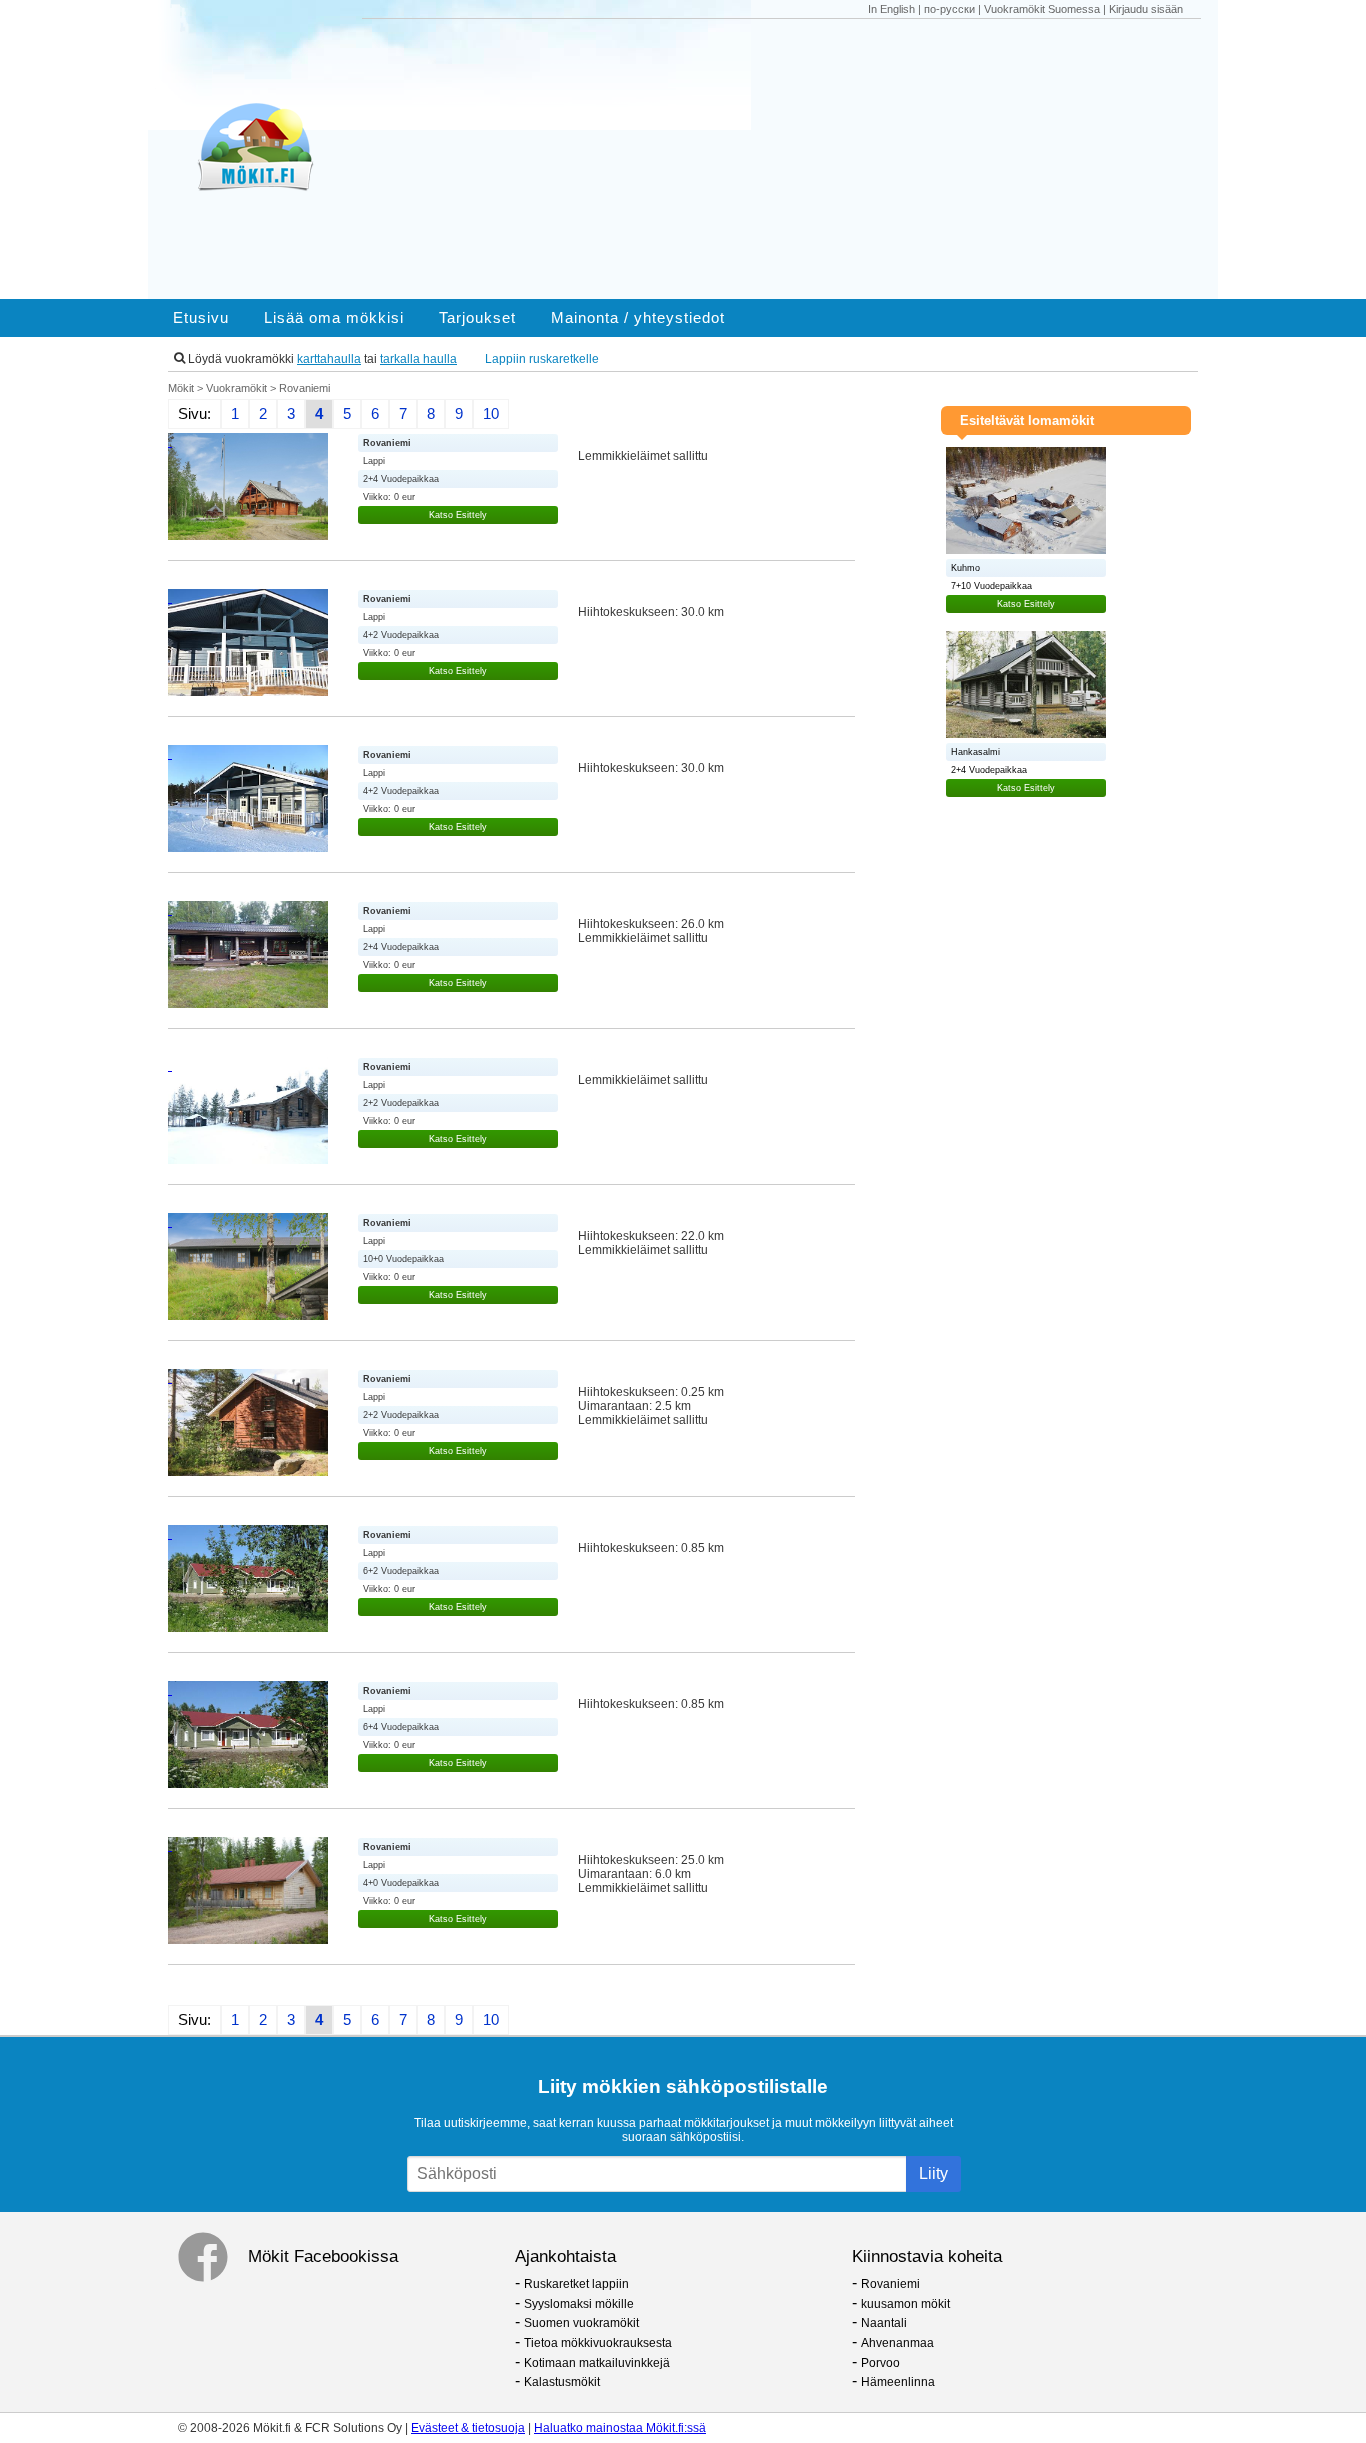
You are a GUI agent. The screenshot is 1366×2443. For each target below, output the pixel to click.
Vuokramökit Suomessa (1042, 9)
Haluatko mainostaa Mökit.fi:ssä (620, 2428)
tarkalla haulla (418, 359)
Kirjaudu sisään (1146, 9)
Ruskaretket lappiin (576, 2284)
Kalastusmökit (562, 2382)
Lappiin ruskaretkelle (542, 359)
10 (491, 414)
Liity (933, 2173)
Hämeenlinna (898, 2382)
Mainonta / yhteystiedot (638, 318)
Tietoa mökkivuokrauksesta (598, 2343)
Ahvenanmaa (897, 2343)
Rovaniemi (890, 2284)
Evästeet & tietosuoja (468, 2428)
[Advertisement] (791, 159)
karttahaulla (329, 359)
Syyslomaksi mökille (579, 2304)
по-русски (949, 9)
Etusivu (201, 318)
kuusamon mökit (905, 2304)
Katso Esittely (458, 515)
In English (891, 9)
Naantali (884, 2323)
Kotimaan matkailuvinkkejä (597, 2363)
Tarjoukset (477, 318)
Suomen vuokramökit (581, 2323)
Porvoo (880, 2363)
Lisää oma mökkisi (334, 318)
